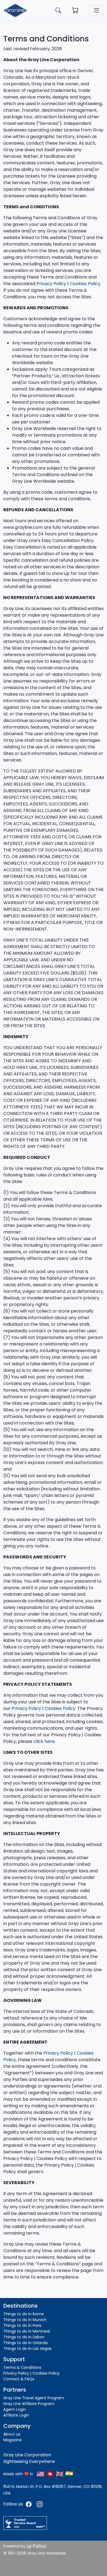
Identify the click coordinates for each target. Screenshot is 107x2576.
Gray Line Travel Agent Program (34, 2398)
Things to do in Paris (22, 2325)
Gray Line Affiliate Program (29, 2404)
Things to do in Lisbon (24, 2337)
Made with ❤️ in (18, 2474)
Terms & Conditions (22, 2367)
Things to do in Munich (25, 2320)
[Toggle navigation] (96, 10)
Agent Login (15, 2409)
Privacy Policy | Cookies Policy (68, 284)
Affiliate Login (16, 2415)
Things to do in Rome (24, 2314)
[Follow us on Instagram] (40, 2504)
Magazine (12, 2440)
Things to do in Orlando (26, 2343)
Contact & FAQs (19, 2379)
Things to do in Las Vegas (27, 2349)
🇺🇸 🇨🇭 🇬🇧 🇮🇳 (55, 2474)
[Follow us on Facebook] (29, 2504)
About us (12, 2434)
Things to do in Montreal (26, 2331)
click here (44, 1741)
